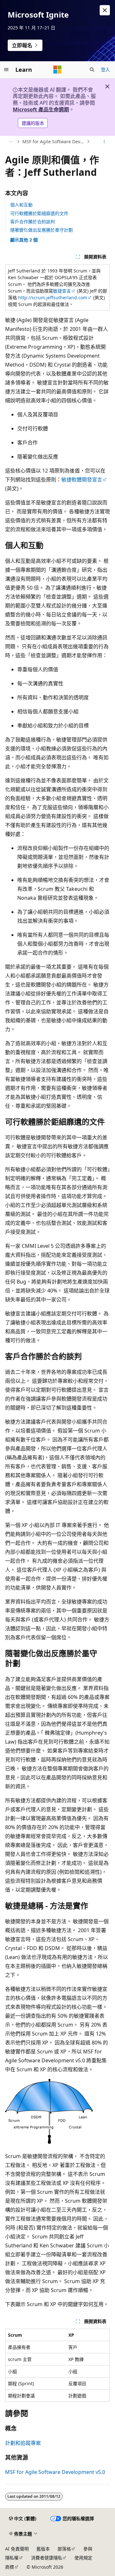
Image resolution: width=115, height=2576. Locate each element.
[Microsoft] (57, 70)
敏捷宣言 (62, 291)
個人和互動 (21, 205)
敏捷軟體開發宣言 (82, 480)
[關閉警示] (105, 10)
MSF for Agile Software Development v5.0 (54, 141)
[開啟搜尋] (92, 70)
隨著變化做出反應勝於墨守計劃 (42, 230)
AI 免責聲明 (17, 2549)
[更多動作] (104, 142)
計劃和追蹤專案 (23, 2443)
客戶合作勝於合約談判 (33, 222)
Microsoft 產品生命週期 (41, 109)
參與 (88, 2549)
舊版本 (43, 2549)
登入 (105, 69)
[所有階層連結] (11, 142)
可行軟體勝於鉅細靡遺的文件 (39, 213)
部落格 (64, 2549)
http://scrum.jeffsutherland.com (53, 298)
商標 (10, 2567)
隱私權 (12, 2558)
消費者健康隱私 (47, 2558)
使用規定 (83, 2558)
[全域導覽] (6, 70)
